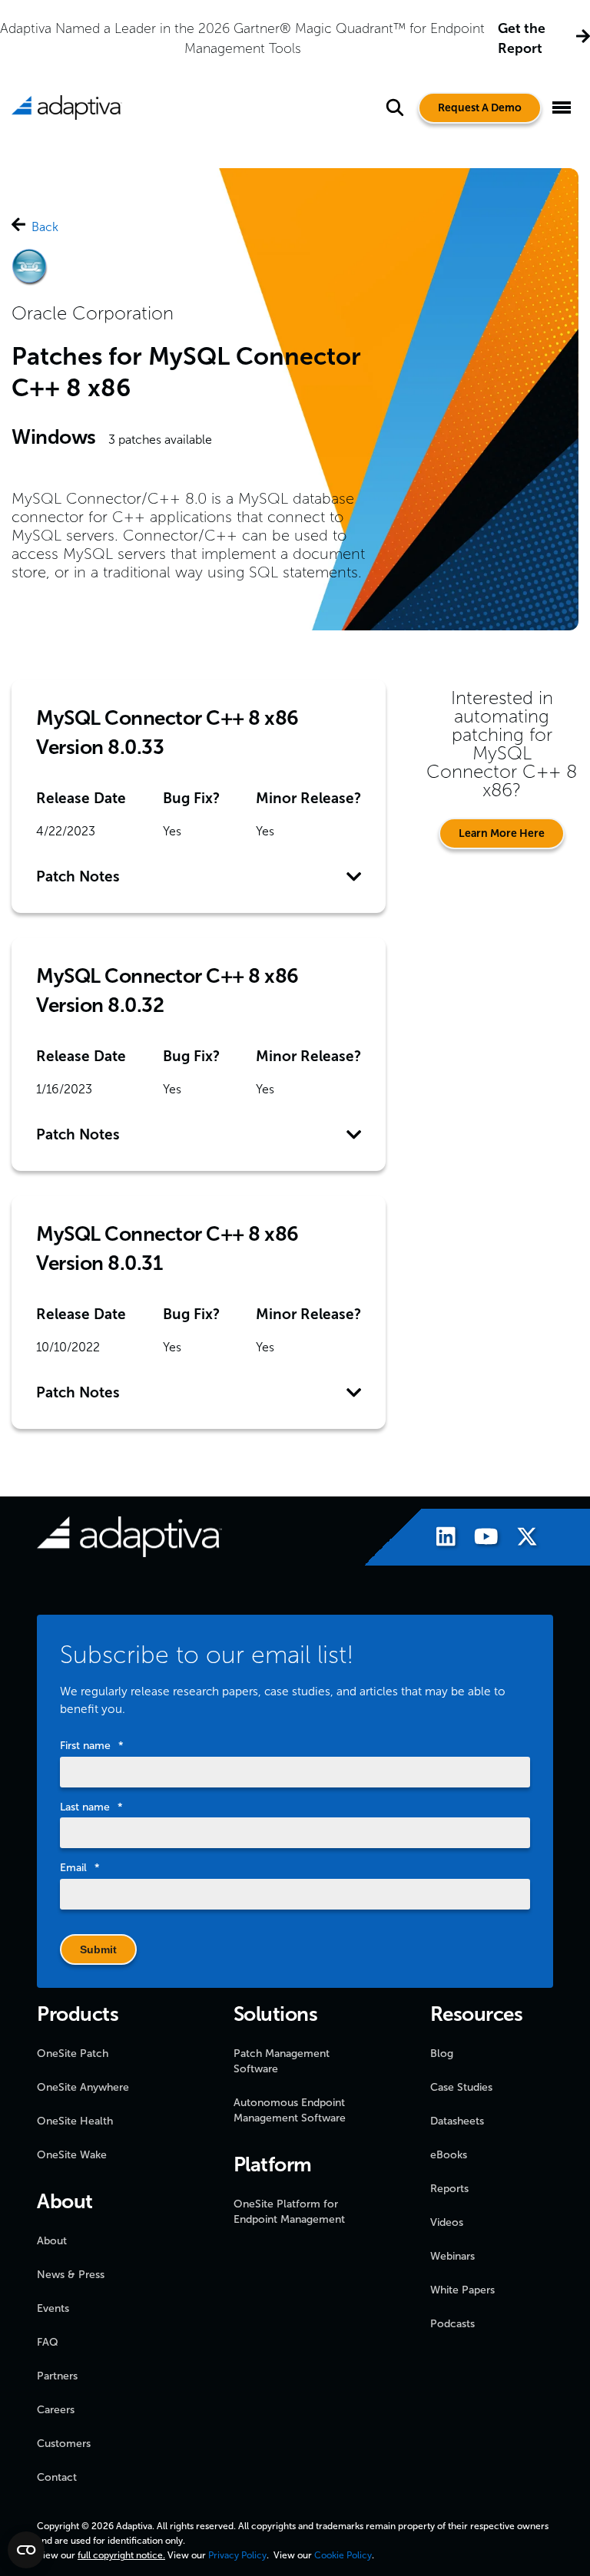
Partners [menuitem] (57, 2376)
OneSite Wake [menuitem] (72, 2155)
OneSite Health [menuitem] (75, 2121)
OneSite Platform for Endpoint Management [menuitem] (289, 2212)
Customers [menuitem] (64, 2444)
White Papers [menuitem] (462, 2290)
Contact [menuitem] (57, 2477)
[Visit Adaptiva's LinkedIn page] (438, 1539)
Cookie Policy (343, 2555)
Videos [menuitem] (447, 2222)
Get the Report (522, 38)
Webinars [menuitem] (452, 2256)
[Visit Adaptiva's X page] (519, 1539)
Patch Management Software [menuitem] (282, 2061)
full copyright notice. (121, 2555)
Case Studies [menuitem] (461, 2087)
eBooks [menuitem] (449, 2155)
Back (45, 227)
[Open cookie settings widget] (26, 2550)
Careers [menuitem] (56, 2410)
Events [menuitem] (53, 2308)
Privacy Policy (237, 2555)
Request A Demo (480, 108)
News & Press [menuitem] (71, 2275)
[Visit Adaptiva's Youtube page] (479, 1539)
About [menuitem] (52, 2241)
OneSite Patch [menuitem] (73, 2054)
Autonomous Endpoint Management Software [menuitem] (290, 2110)
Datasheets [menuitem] (457, 2121)
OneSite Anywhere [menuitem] (83, 2087)
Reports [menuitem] (449, 2189)
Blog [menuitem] (442, 2054)
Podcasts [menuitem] (452, 2324)
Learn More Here (502, 833)
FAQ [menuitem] (48, 2342)
